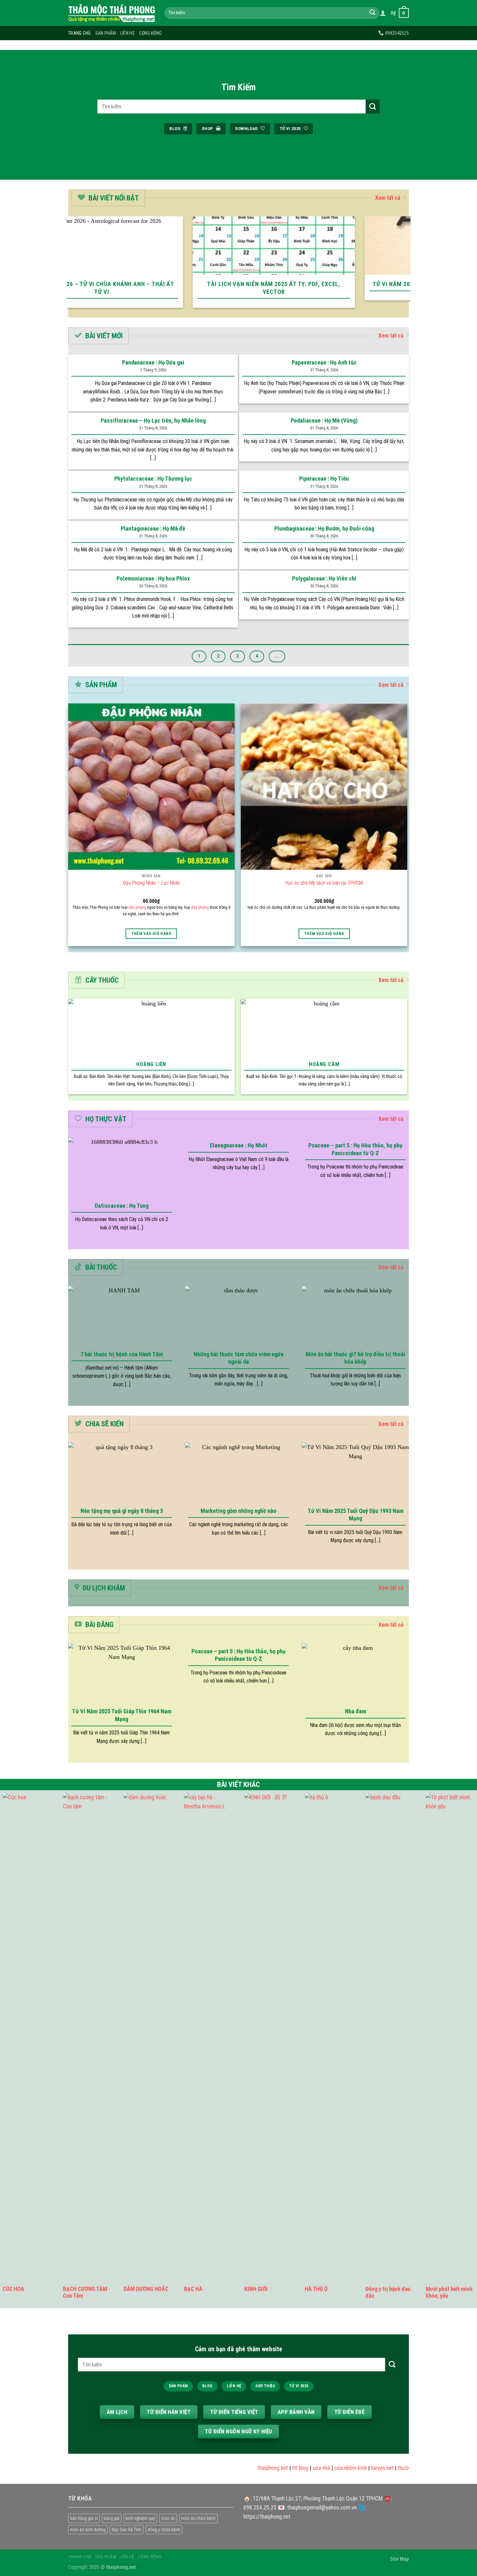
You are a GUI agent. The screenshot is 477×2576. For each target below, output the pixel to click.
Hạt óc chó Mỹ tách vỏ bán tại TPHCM (324, 883)
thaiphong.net (249, 2468)
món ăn (168, 2518)
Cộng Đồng (151, 33)
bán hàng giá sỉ (84, 2518)
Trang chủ (79, 33)
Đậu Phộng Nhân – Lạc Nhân (151, 883)
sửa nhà (297, 2468)
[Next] (407, 266)
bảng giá (112, 2518)
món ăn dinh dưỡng (88, 2530)
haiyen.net (358, 2468)
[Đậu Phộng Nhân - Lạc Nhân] (151, 787)
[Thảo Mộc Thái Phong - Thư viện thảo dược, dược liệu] (111, 13)
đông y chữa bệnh (164, 2530)
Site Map (399, 2559)
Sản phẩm (106, 33)
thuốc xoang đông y (396, 2468)
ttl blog (276, 2468)
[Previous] (70, 266)
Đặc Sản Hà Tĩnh (127, 2530)
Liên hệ (128, 33)
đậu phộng (137, 907)
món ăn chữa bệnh (199, 2518)
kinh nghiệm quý (140, 2518)
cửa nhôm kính (326, 2468)
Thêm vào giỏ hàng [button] (151, 934)
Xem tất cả (388, 198)
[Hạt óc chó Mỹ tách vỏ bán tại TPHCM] (324, 787)
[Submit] (372, 13)
